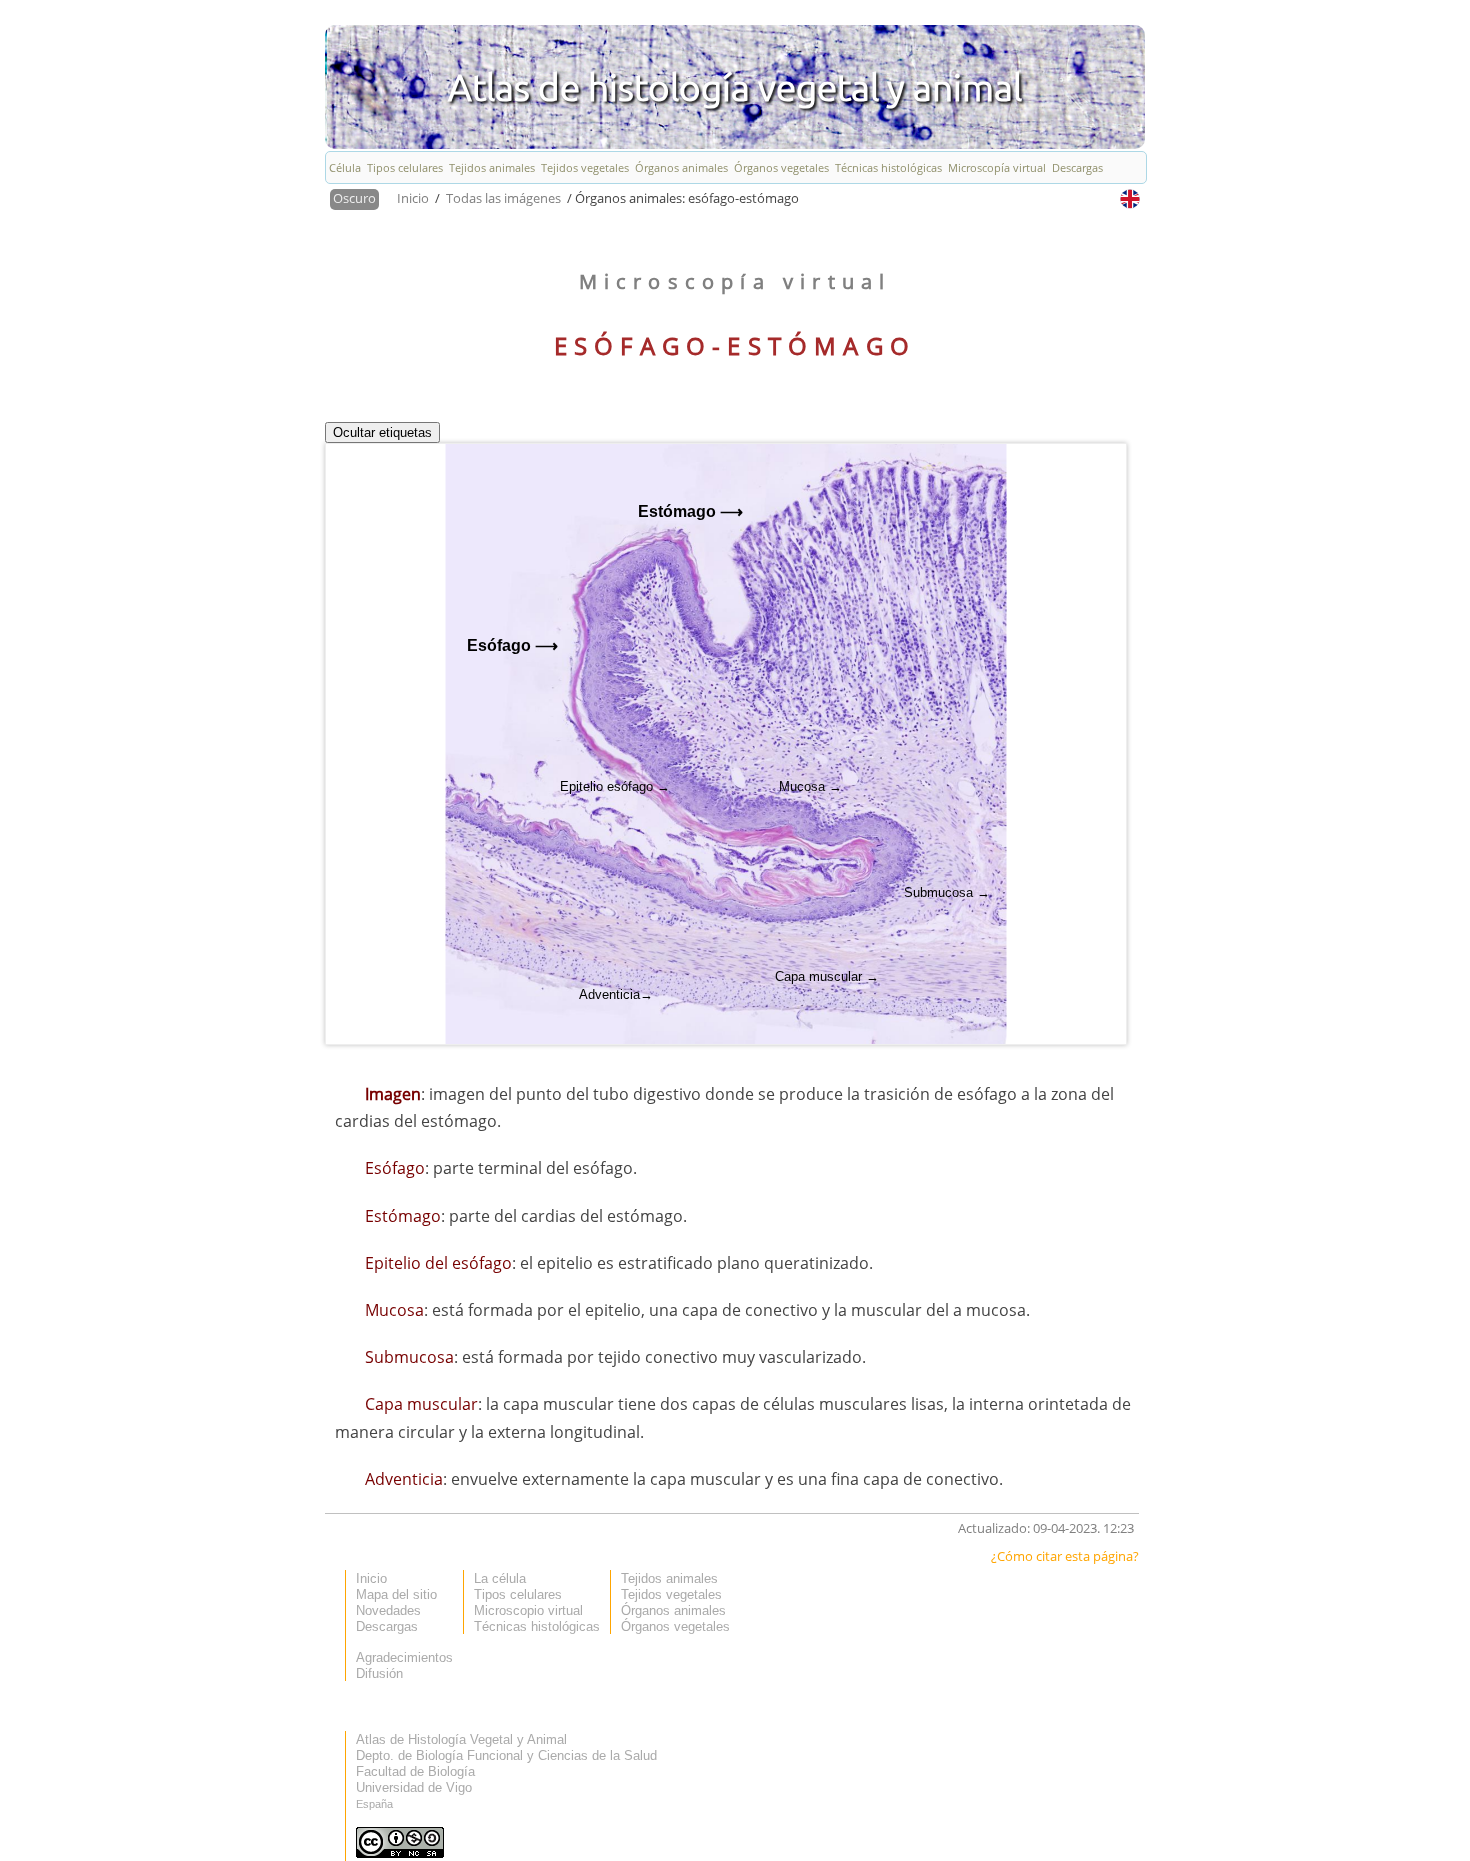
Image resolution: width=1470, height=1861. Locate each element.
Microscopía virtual (997, 167)
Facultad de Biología (415, 1771)
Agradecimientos (404, 1657)
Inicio (414, 198)
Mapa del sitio (396, 1594)
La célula (500, 1578)
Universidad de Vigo (414, 1787)
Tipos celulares (405, 167)
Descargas (1077, 167)
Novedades (388, 1610)
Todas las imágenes (505, 198)
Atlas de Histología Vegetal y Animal (461, 1739)
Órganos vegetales (781, 167)
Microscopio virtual (528, 1610)
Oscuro (354, 198)
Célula (345, 167)
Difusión (379, 1673)
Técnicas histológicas (888, 167)
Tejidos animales (492, 167)
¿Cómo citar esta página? (1065, 1556)
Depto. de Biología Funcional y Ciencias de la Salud (506, 1755)
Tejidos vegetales (585, 167)
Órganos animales (681, 167)
